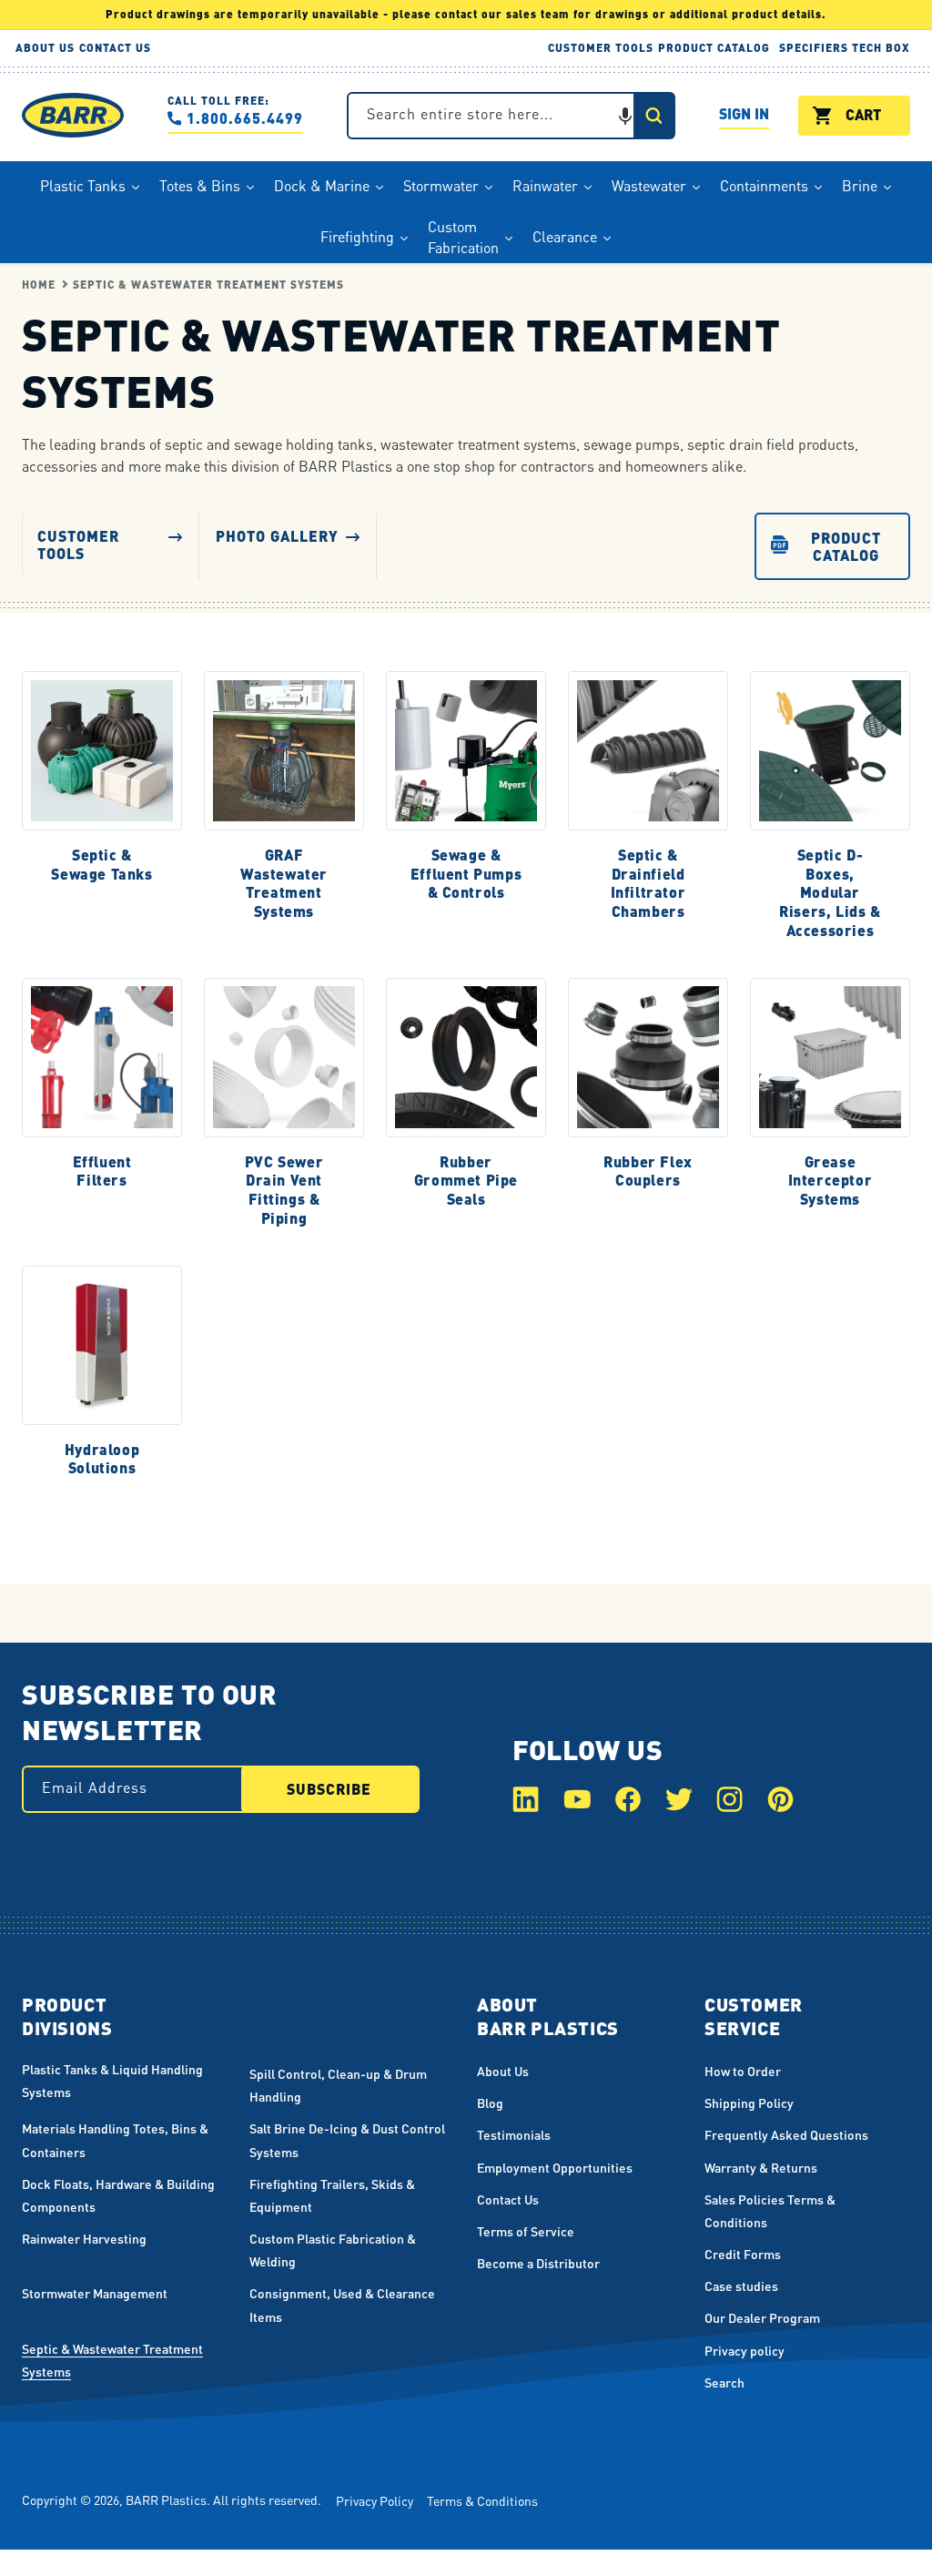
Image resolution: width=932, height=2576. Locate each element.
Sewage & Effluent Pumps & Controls (466, 873)
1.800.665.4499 (245, 118)
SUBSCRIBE (329, 1789)
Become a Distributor (538, 2263)
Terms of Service (526, 2231)
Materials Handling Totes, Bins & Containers (115, 2139)
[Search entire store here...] (653, 116)
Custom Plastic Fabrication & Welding (333, 2250)
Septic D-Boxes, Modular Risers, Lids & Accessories (830, 892)
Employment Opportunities (555, 2167)
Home (39, 285)
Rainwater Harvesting (84, 2238)
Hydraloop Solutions (102, 1458)
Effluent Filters (102, 1171)
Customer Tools (78, 544)
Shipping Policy (749, 2103)
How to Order (743, 2071)
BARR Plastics (166, 2500)
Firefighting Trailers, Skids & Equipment (332, 2195)
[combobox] (511, 116)
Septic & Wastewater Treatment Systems (208, 285)
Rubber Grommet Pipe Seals (466, 1180)
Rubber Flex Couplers (648, 1171)
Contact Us (508, 2199)
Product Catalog (846, 545)
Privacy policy (745, 2350)
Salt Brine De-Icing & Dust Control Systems (347, 2139)
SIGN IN (744, 116)
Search (724, 2382)
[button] (625, 116)
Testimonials (514, 2134)
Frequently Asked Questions (786, 2134)
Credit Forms (743, 2254)
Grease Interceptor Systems (831, 1180)
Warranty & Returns (761, 2167)
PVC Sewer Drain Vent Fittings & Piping (284, 1189)
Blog (490, 2103)
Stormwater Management (95, 2293)
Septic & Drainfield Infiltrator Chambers (648, 882)
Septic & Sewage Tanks (101, 864)
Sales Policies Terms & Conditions (770, 2210)
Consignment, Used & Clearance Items (342, 2304)
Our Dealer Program (762, 2317)
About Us (503, 2071)
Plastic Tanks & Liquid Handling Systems (112, 2080)
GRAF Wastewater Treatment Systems (284, 882)
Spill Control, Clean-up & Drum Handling (338, 2085)
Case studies (741, 2286)
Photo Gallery (277, 535)
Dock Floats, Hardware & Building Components (118, 2195)
